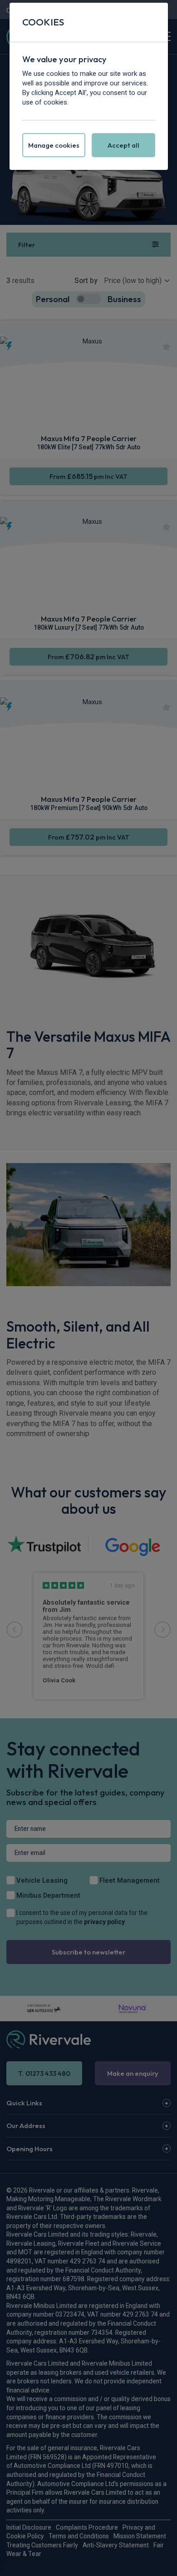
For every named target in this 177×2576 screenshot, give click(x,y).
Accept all (123, 145)
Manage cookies (54, 145)
